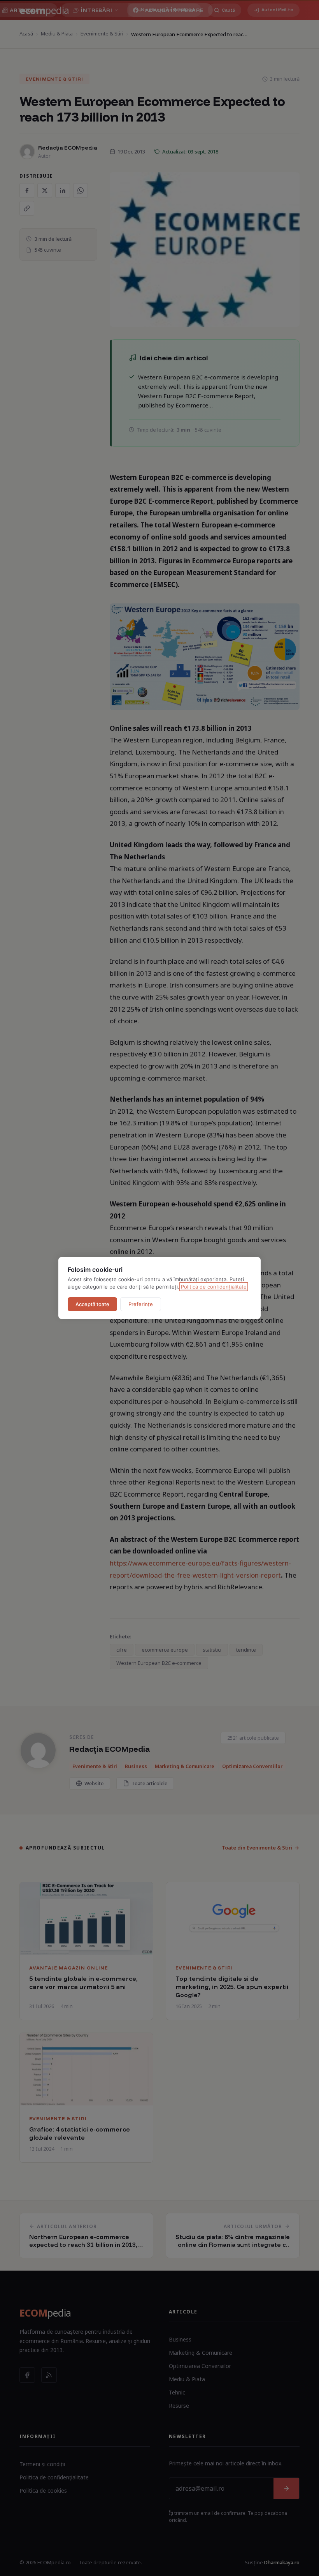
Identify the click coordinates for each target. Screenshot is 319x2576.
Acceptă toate (92, 1304)
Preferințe (141, 1304)
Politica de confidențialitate (214, 1287)
